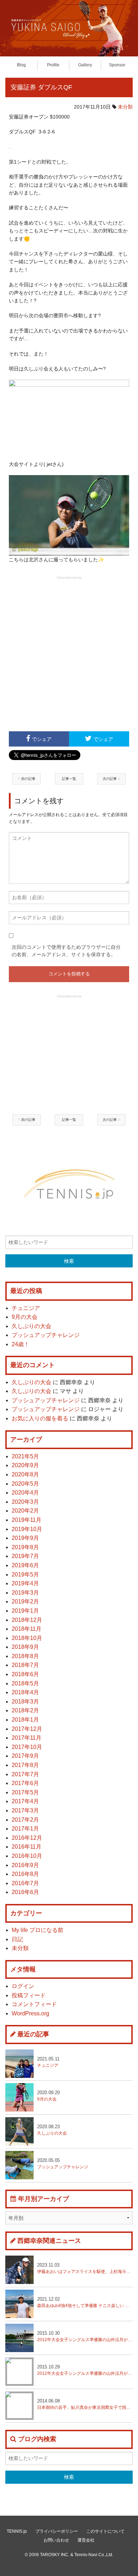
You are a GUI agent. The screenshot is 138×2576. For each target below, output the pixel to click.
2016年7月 (25, 1883)
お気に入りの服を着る (40, 1418)
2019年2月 (25, 1601)
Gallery (85, 65)
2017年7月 (25, 1774)
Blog (21, 65)
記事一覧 (69, 779)
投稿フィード (29, 1995)
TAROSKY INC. (55, 2555)
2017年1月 (25, 1829)
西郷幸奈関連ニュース (49, 2241)
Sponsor (117, 65)
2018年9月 (25, 1647)
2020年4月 (25, 1493)
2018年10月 (27, 1638)
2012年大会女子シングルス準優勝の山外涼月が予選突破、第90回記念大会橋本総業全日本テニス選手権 (85, 2336)
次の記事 (110, 779)
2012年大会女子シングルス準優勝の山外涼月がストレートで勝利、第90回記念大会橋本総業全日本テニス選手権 (85, 2370)
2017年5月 (25, 1792)
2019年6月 (25, 1565)
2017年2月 (25, 1820)
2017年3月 (25, 1810)
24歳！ (21, 1344)
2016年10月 (27, 1856)
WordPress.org (30, 2013)
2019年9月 (25, 1538)
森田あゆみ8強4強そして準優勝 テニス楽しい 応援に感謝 (85, 2302)
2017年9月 (25, 1756)
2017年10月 (27, 1747)
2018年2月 (25, 1710)
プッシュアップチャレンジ (46, 1335)
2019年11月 (27, 1520)
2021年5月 (25, 1456)
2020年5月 (25, 1484)
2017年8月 (25, 1765)
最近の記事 (33, 2034)
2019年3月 (25, 1593)
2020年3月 (25, 1502)
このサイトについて (105, 2531)
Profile (53, 65)
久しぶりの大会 (31, 1326)
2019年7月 (25, 1556)
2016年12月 (27, 1838)
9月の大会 (25, 1317)
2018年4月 (25, 1692)
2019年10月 (27, 1529)
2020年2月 (25, 1511)
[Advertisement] (69, 653)
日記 (17, 1939)
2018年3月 (25, 1702)
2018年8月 (25, 1656)
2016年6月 (25, 1892)
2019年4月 (25, 1583)
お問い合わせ (56, 2540)
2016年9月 (25, 1865)
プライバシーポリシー (57, 2531)
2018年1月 (25, 1720)
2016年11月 (27, 1847)
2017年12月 (27, 1729)
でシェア (42, 739)
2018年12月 (27, 1620)
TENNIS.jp (17, 2531)
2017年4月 (25, 1801)
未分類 (125, 107)
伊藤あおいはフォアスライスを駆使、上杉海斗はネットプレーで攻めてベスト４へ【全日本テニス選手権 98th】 (85, 2268)
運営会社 (86, 2540)
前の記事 (28, 779)
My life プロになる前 (38, 1930)
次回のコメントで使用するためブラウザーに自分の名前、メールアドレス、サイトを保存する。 (66, 951)
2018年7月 (25, 1665)
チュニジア (26, 1308)
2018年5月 (25, 1683)
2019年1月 (25, 1611)
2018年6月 (25, 1674)
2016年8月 (25, 1874)
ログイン (23, 1986)
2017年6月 (25, 1783)
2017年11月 (27, 1738)
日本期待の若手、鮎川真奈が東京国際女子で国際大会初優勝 (85, 2404)
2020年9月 (25, 1465)
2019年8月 (25, 1547)
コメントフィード (34, 2004)
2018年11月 (27, 1629)
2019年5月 (25, 1575)
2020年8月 (25, 1474)
